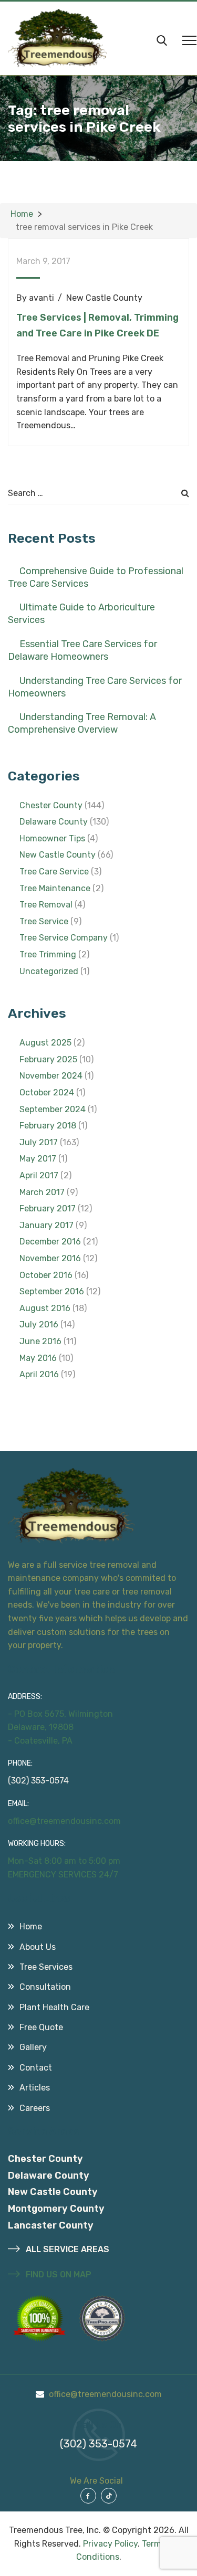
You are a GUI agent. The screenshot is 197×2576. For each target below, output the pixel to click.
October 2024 (47, 1092)
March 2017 (42, 1192)
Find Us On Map (58, 2274)
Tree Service (44, 921)
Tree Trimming (48, 954)
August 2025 (45, 1043)
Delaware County (54, 822)
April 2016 (39, 1374)
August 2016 (45, 1308)
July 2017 (39, 1142)
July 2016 (39, 1324)
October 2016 (46, 1275)
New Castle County (104, 298)
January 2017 (46, 1225)
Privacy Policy (110, 2544)
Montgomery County (56, 2209)
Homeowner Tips (52, 838)
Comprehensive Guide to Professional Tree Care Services (96, 577)
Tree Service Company (64, 938)
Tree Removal (46, 905)
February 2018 (48, 1126)
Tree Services (46, 1967)
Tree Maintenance (55, 888)
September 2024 (53, 1109)
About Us (38, 1947)
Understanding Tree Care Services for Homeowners (95, 687)
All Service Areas (66, 2249)
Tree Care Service (54, 872)
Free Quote (41, 2027)
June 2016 (40, 1341)
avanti (42, 298)
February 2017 (48, 1208)
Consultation (45, 1987)
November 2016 (50, 1258)
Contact (36, 2068)
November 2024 (51, 1076)
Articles (35, 2088)
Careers (35, 2108)
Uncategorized (49, 971)
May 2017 (38, 1159)
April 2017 (39, 1175)
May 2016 (38, 1358)
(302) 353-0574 (38, 1781)
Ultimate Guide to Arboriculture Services (81, 614)
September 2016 (52, 1291)
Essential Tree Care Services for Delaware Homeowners (82, 650)
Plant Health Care (54, 2007)
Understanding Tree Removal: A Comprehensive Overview (82, 723)
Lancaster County (51, 2225)
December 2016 (50, 1242)
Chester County (51, 805)
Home (31, 1926)
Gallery (33, 2047)
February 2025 (48, 1059)
